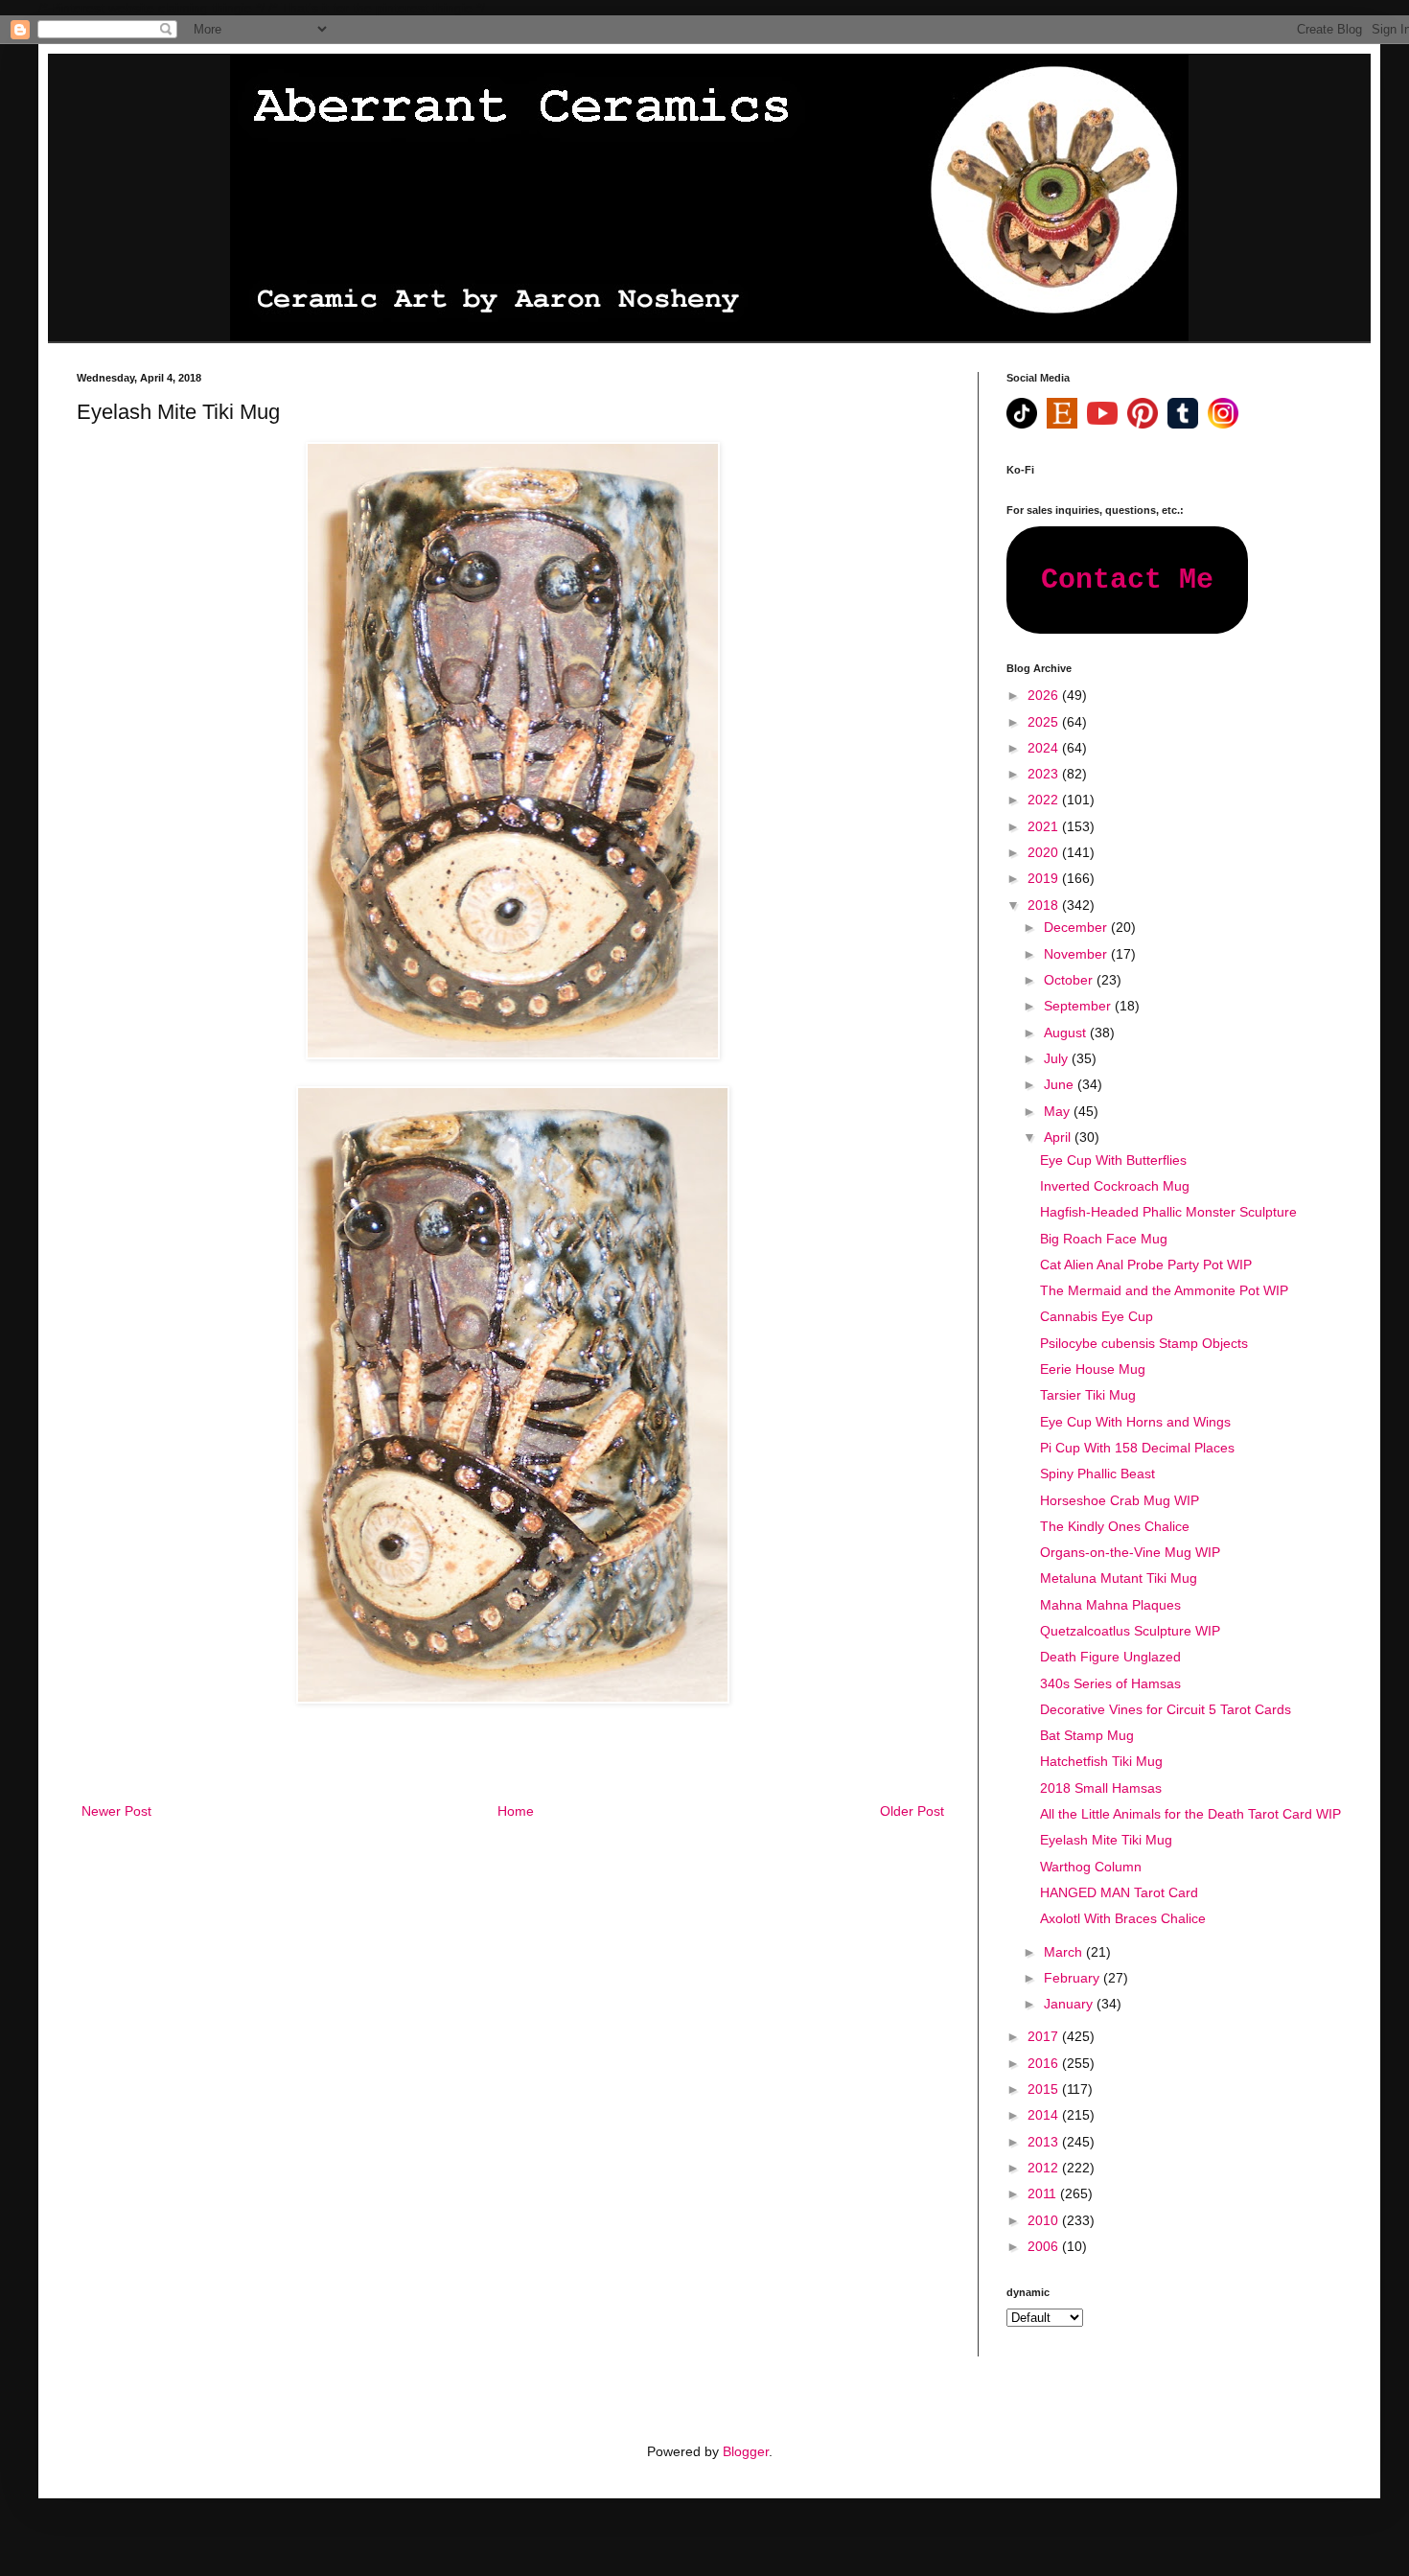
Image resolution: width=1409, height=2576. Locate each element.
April (1059, 1137)
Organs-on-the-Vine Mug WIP (1130, 1552)
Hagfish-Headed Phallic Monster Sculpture (1168, 1212)
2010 (1045, 2220)
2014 (1045, 2115)
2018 (1045, 905)
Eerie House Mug (1093, 1369)
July (1058, 1058)
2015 (1045, 2089)
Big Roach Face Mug (1104, 1239)
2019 (1045, 878)
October (1070, 980)
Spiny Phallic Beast (1097, 1474)
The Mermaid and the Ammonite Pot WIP (1164, 1290)
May (1059, 1111)
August (1067, 1033)
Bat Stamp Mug (1087, 1735)
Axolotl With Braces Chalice (1123, 1918)
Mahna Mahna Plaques (1110, 1605)
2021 (1045, 826)
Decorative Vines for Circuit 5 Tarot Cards (1166, 1709)
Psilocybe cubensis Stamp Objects (1144, 1343)
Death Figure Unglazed (1110, 1657)
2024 (1045, 748)
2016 (1045, 2063)
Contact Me (1127, 580)
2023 (1045, 774)
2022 (1045, 800)
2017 (1045, 2036)
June (1061, 1084)
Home (516, 1811)
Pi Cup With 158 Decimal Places (1137, 1448)
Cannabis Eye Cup (1097, 1316)
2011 (1044, 2193)
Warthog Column (1091, 1867)
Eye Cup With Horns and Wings (1135, 1422)
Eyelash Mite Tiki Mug (1106, 1840)
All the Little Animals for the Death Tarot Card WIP (1190, 1814)
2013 (1045, 2142)
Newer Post (116, 1811)
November (1077, 954)
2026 (1045, 695)
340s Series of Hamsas (1110, 1683)
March (1065, 1952)
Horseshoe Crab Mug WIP (1120, 1500)
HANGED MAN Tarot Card (1119, 1892)
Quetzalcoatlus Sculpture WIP (1130, 1631)
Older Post (912, 1811)
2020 (1045, 852)
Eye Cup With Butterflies (1113, 1160)
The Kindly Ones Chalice (1115, 1526)
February (1074, 1978)
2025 (1045, 722)
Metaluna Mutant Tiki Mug (1119, 1578)
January (1070, 2004)
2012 (1045, 2168)
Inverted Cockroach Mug (1115, 1186)
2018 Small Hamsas (1101, 1788)
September (1079, 1006)
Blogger (746, 2451)
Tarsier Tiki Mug (1088, 1395)
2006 (1045, 2246)
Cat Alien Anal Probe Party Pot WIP (1146, 1265)
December (1077, 927)
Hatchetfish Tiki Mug (1101, 1761)
